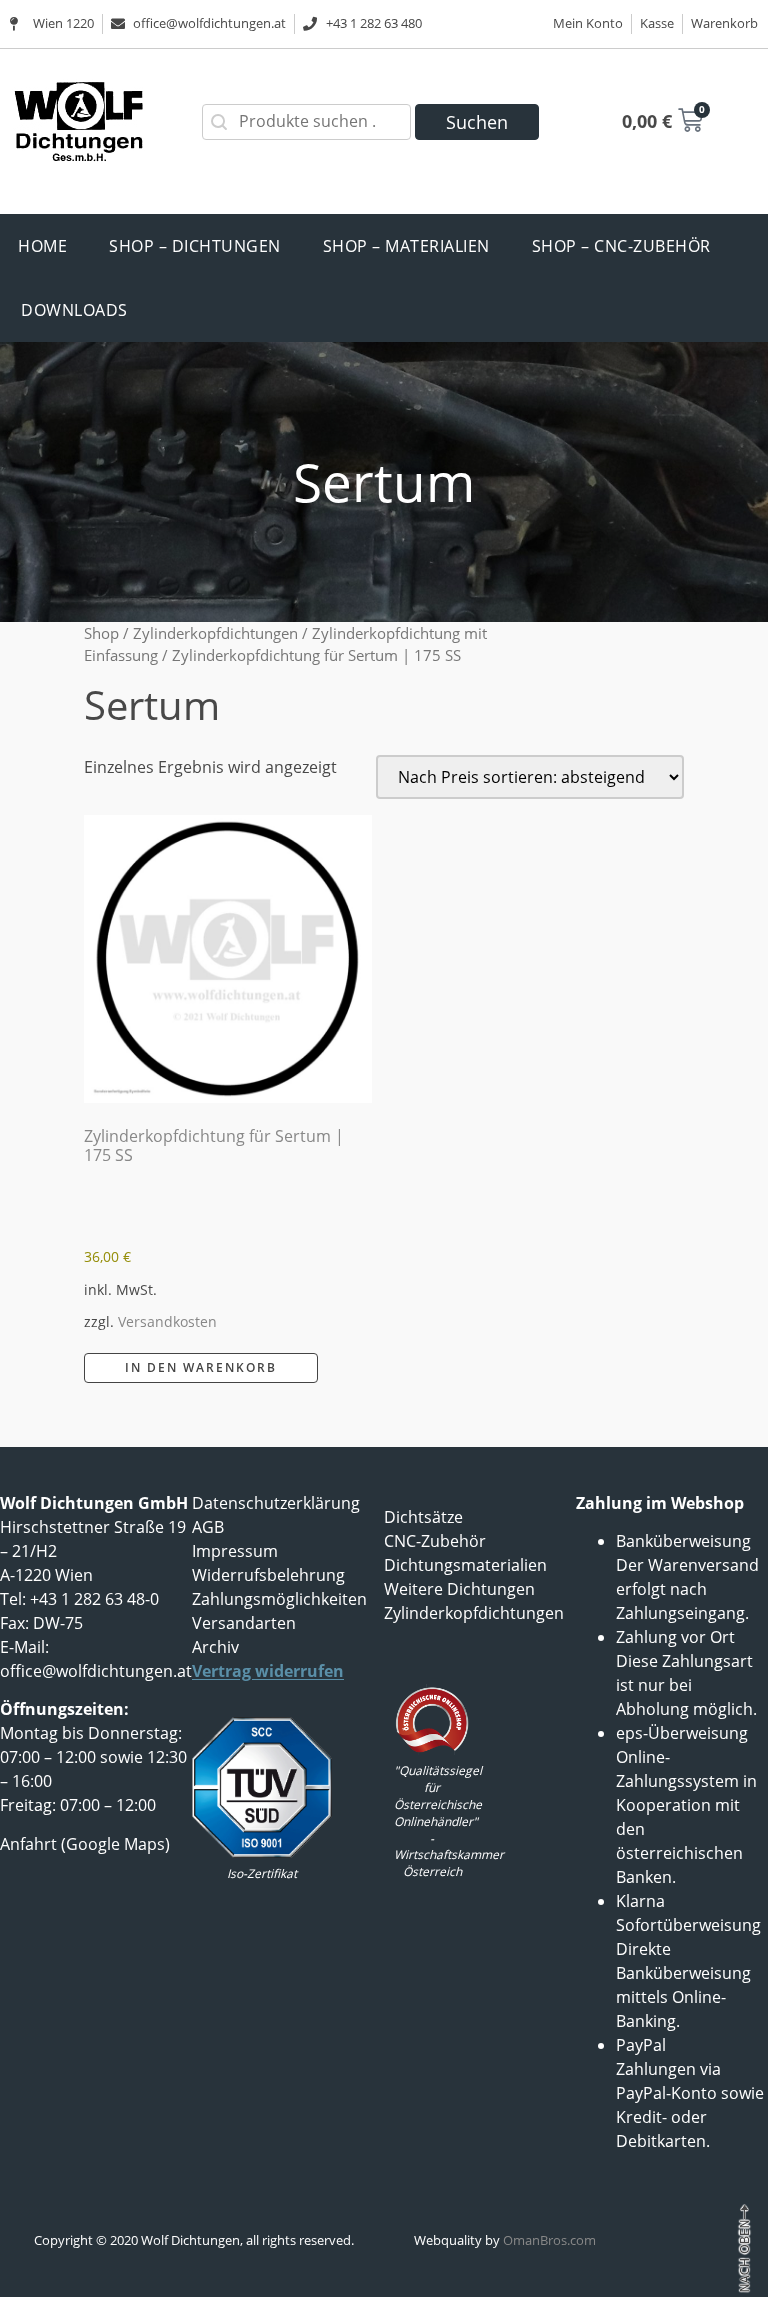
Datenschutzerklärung (276, 1503)
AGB (208, 1527)
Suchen (477, 122)
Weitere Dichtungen (459, 1589)
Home (42, 246)
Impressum (235, 1551)
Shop (101, 633)
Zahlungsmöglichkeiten (279, 1599)
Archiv (215, 1647)
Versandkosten (167, 1321)
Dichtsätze (423, 1517)
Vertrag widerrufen (268, 1671)
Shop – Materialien (406, 246)
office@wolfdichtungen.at (96, 1671)
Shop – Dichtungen (195, 246)
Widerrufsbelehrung (268, 1575)
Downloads (74, 310)
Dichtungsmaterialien (465, 1565)
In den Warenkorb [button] (201, 1367)
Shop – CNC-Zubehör (621, 246)
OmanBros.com (549, 2240)
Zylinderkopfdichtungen (215, 633)
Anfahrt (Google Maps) (85, 1844)
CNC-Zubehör (435, 1541)
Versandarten (244, 1623)
